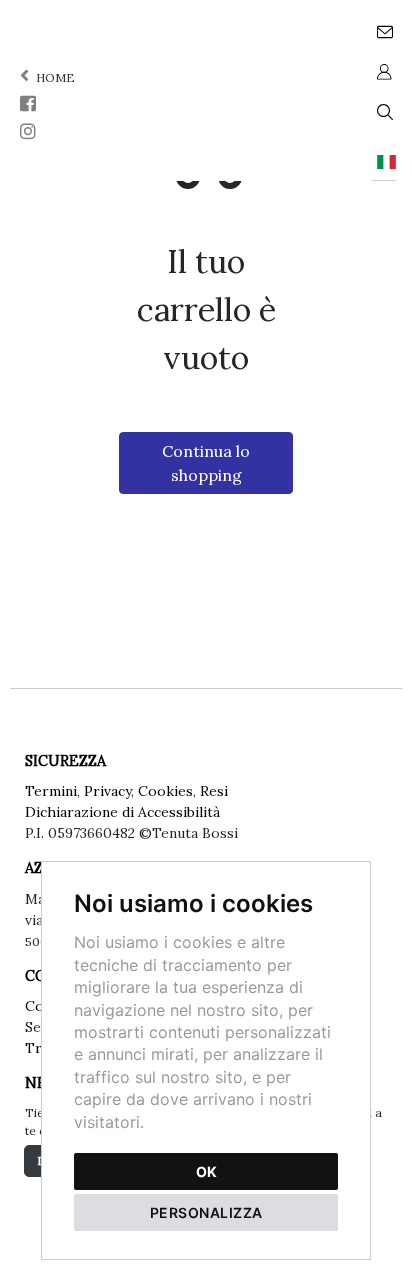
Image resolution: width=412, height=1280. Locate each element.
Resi (214, 791)
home (54, 77)
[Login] (384, 70)
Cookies (165, 791)
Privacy (107, 791)
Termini (51, 791)
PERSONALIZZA (206, 1212)
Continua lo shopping (206, 463)
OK (206, 1171)
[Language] (384, 160)
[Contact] (384, 30)
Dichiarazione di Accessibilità (122, 812)
